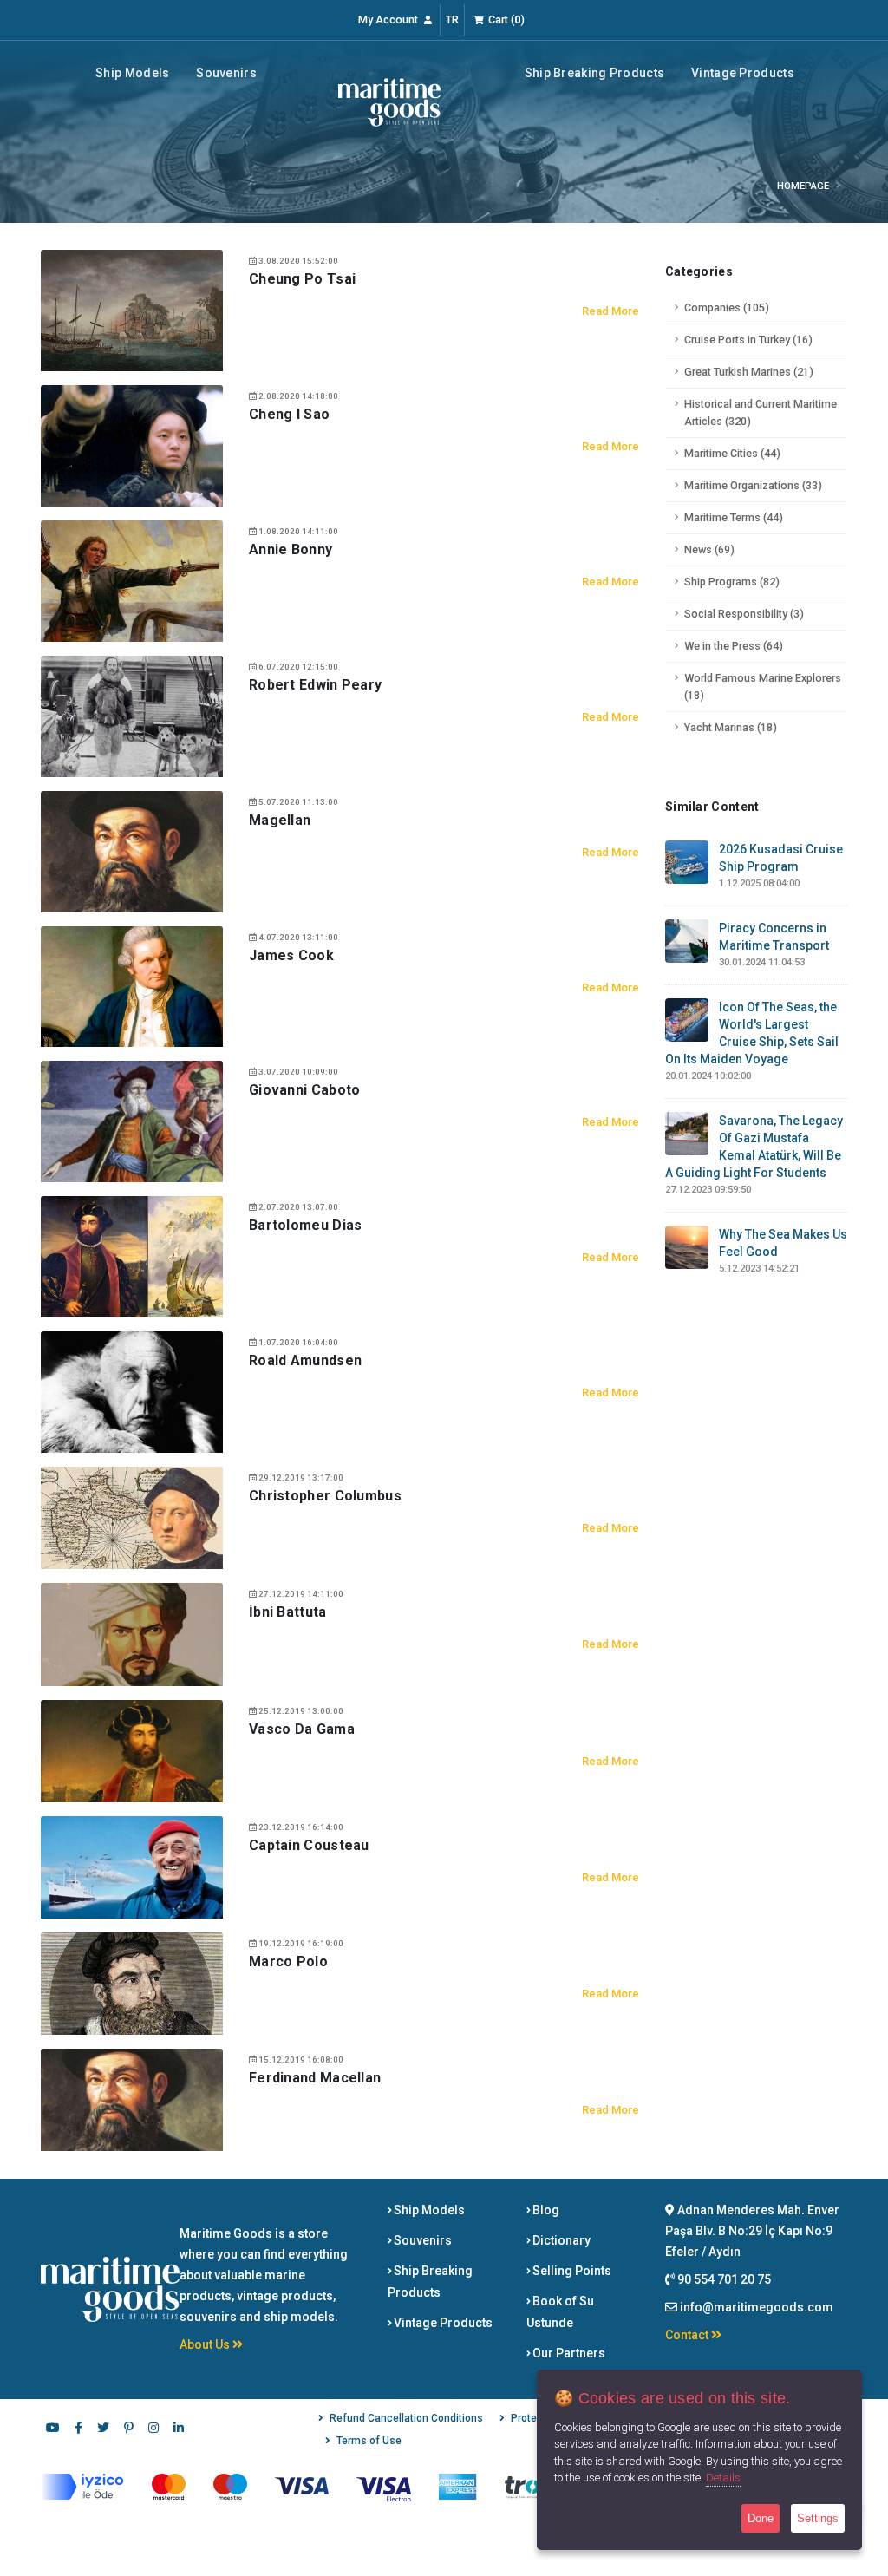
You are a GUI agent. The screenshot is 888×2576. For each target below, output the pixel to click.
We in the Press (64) (734, 646)
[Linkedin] (179, 2429)
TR (452, 20)
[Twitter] (103, 2429)
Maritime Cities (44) (732, 453)
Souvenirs (226, 73)
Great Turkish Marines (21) (749, 372)
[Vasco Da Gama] (132, 1749)
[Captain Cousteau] (132, 1867)
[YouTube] (53, 2429)
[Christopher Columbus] (132, 1517)
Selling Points (571, 2271)
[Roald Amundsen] (132, 1391)
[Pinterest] (128, 2429)
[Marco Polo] (132, 1983)
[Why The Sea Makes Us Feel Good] (687, 1246)
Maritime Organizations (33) (753, 485)
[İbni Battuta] (132, 1633)
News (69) (709, 549)
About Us (206, 2344)
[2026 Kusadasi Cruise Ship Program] (687, 861)
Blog (545, 2210)
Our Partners (568, 2353)
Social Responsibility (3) (744, 614)
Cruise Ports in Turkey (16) (748, 340)
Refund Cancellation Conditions (406, 2418)
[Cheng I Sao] (132, 445)
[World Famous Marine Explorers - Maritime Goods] (389, 101)
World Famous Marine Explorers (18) (763, 686)
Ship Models (132, 73)
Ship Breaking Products (595, 73)
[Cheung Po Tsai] (132, 310)
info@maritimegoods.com (757, 2307)
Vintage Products (743, 73)
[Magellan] (132, 850)
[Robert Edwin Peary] (132, 715)
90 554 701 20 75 (723, 2279)
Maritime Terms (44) (734, 517)
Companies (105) (727, 307)
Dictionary (560, 2240)
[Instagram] (153, 2429)
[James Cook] (132, 985)
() (506, 20)
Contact (688, 2335)
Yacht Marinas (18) (731, 727)
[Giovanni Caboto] (132, 1121)
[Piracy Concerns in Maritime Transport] (687, 940)
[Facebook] (78, 2429)
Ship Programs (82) (732, 582)
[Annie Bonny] (132, 579)
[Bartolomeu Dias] (132, 1256)
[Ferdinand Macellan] (132, 2099)
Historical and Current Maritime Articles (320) (761, 412)
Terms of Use (369, 2441)
